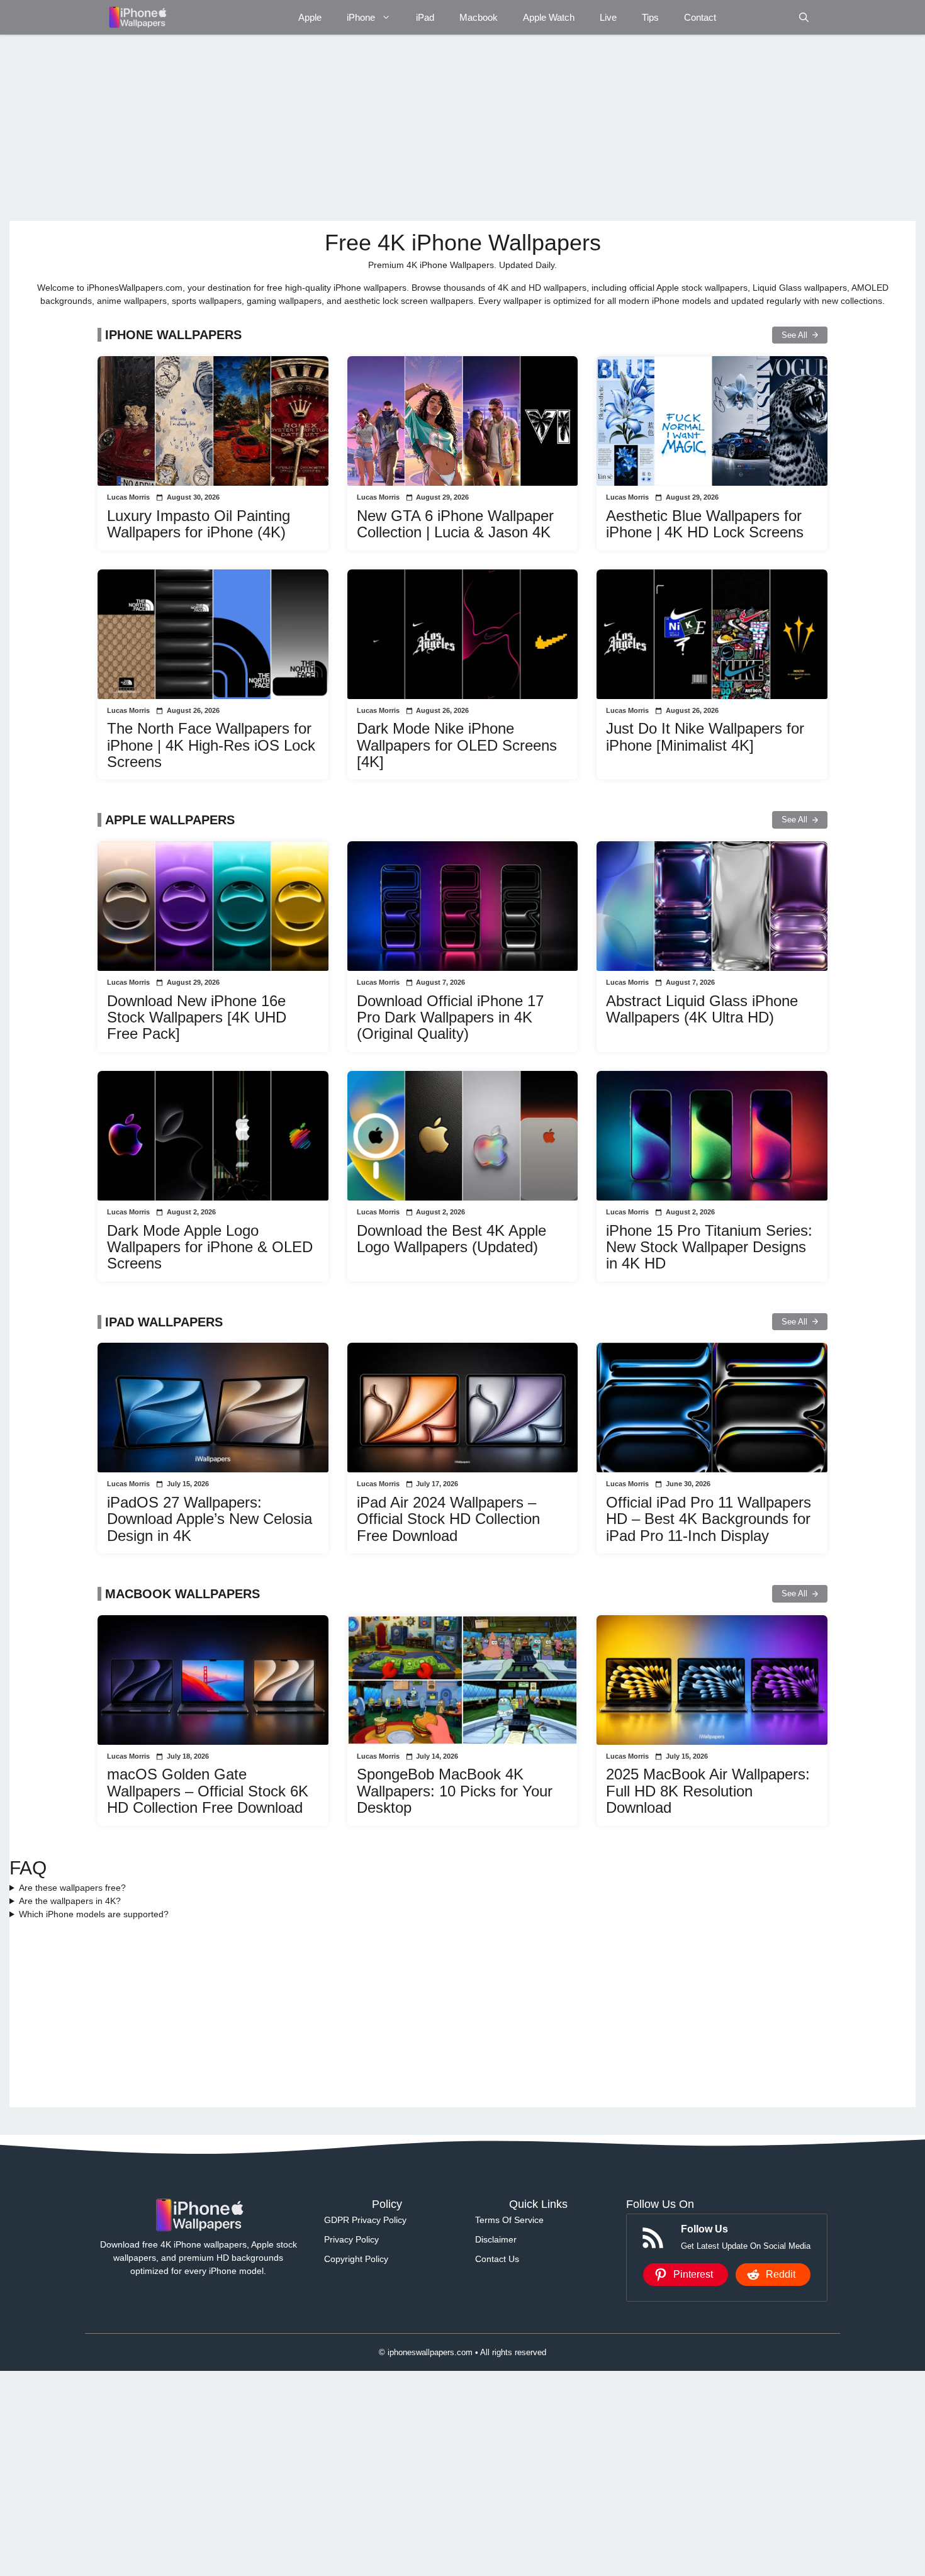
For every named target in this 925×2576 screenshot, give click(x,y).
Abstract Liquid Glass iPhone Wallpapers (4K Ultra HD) (702, 1009)
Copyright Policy (356, 2259)
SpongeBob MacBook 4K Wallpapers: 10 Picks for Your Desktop (455, 1791)
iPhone (361, 17)
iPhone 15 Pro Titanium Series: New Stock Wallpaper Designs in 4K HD (709, 1247)
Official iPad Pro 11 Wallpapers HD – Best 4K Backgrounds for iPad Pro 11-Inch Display (709, 1519)
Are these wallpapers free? (72, 1888)
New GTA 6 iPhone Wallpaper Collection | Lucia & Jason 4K (455, 524)
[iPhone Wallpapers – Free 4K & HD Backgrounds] (137, 17)
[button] (804, 17)
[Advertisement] (387, 128)
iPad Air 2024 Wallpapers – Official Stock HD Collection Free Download (448, 1519)
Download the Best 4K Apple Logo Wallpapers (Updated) (451, 1239)
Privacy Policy (351, 2239)
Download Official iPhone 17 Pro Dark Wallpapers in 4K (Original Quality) (450, 1017)
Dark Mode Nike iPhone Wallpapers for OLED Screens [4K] (457, 745)
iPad (425, 17)
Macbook (479, 17)
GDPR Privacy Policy (365, 2220)
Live (608, 17)
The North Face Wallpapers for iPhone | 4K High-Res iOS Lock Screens (211, 745)
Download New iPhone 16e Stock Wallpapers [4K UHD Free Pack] (197, 1017)
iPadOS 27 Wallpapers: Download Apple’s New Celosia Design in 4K (210, 1519)
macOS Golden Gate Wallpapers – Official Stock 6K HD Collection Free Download (208, 1791)
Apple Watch (549, 17)
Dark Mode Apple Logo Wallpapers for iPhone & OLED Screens (210, 1247)
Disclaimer (496, 2239)
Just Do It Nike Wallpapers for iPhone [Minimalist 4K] (705, 736)
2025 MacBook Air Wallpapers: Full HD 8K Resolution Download (708, 1791)
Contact (700, 17)
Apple (310, 17)
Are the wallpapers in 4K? (70, 1901)
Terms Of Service (509, 2220)
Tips (650, 17)
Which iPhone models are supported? (94, 1914)
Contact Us (497, 2259)
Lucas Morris (128, 497)
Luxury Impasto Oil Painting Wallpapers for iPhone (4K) (199, 524)
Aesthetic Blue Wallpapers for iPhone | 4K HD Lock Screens (705, 524)
